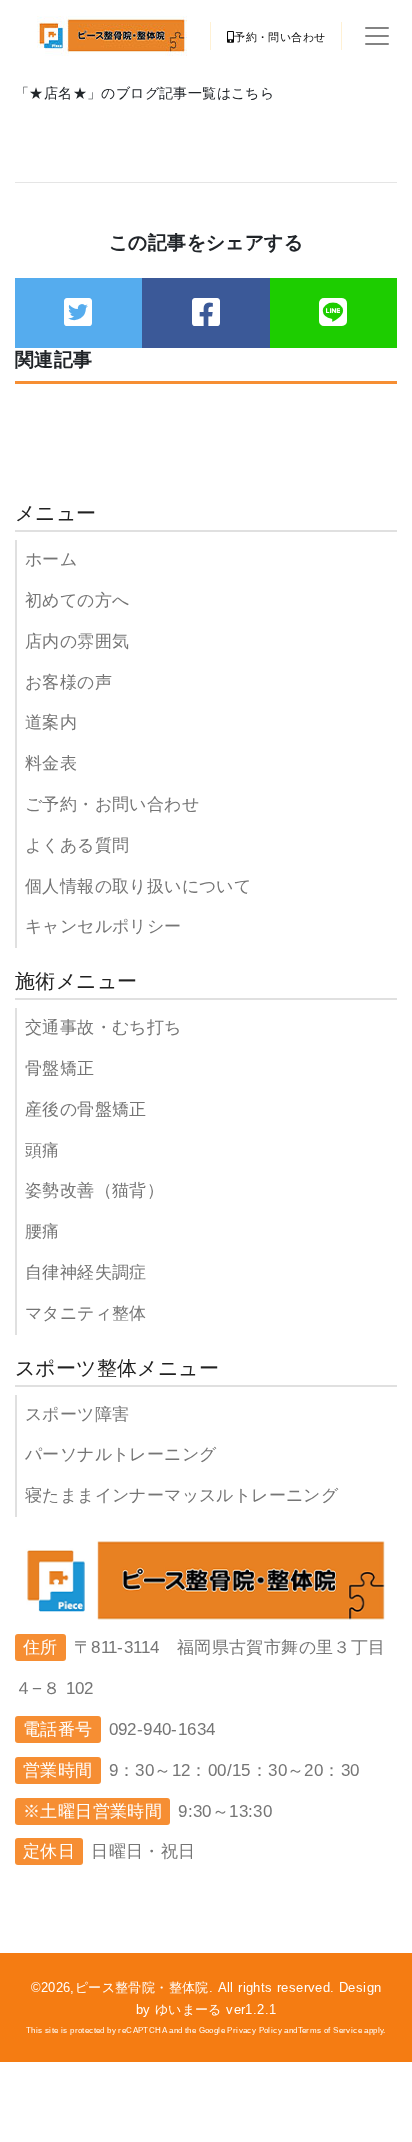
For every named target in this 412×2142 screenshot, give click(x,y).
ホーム (51, 559)
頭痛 (42, 1150)
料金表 (51, 763)
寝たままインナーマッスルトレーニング (181, 1495)
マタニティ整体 (86, 1313)
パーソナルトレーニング (120, 1454)
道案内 (51, 722)
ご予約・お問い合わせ (112, 804)
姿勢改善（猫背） (94, 1190)
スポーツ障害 (77, 1414)
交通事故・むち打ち (103, 1027)
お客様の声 (68, 682)
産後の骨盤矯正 (86, 1109)
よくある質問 (77, 845)
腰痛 (42, 1231)
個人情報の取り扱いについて (138, 886)
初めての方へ (77, 600)
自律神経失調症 (86, 1272)
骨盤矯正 (60, 1068)
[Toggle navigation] (377, 36)
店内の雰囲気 (77, 641)
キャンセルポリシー (103, 926)
